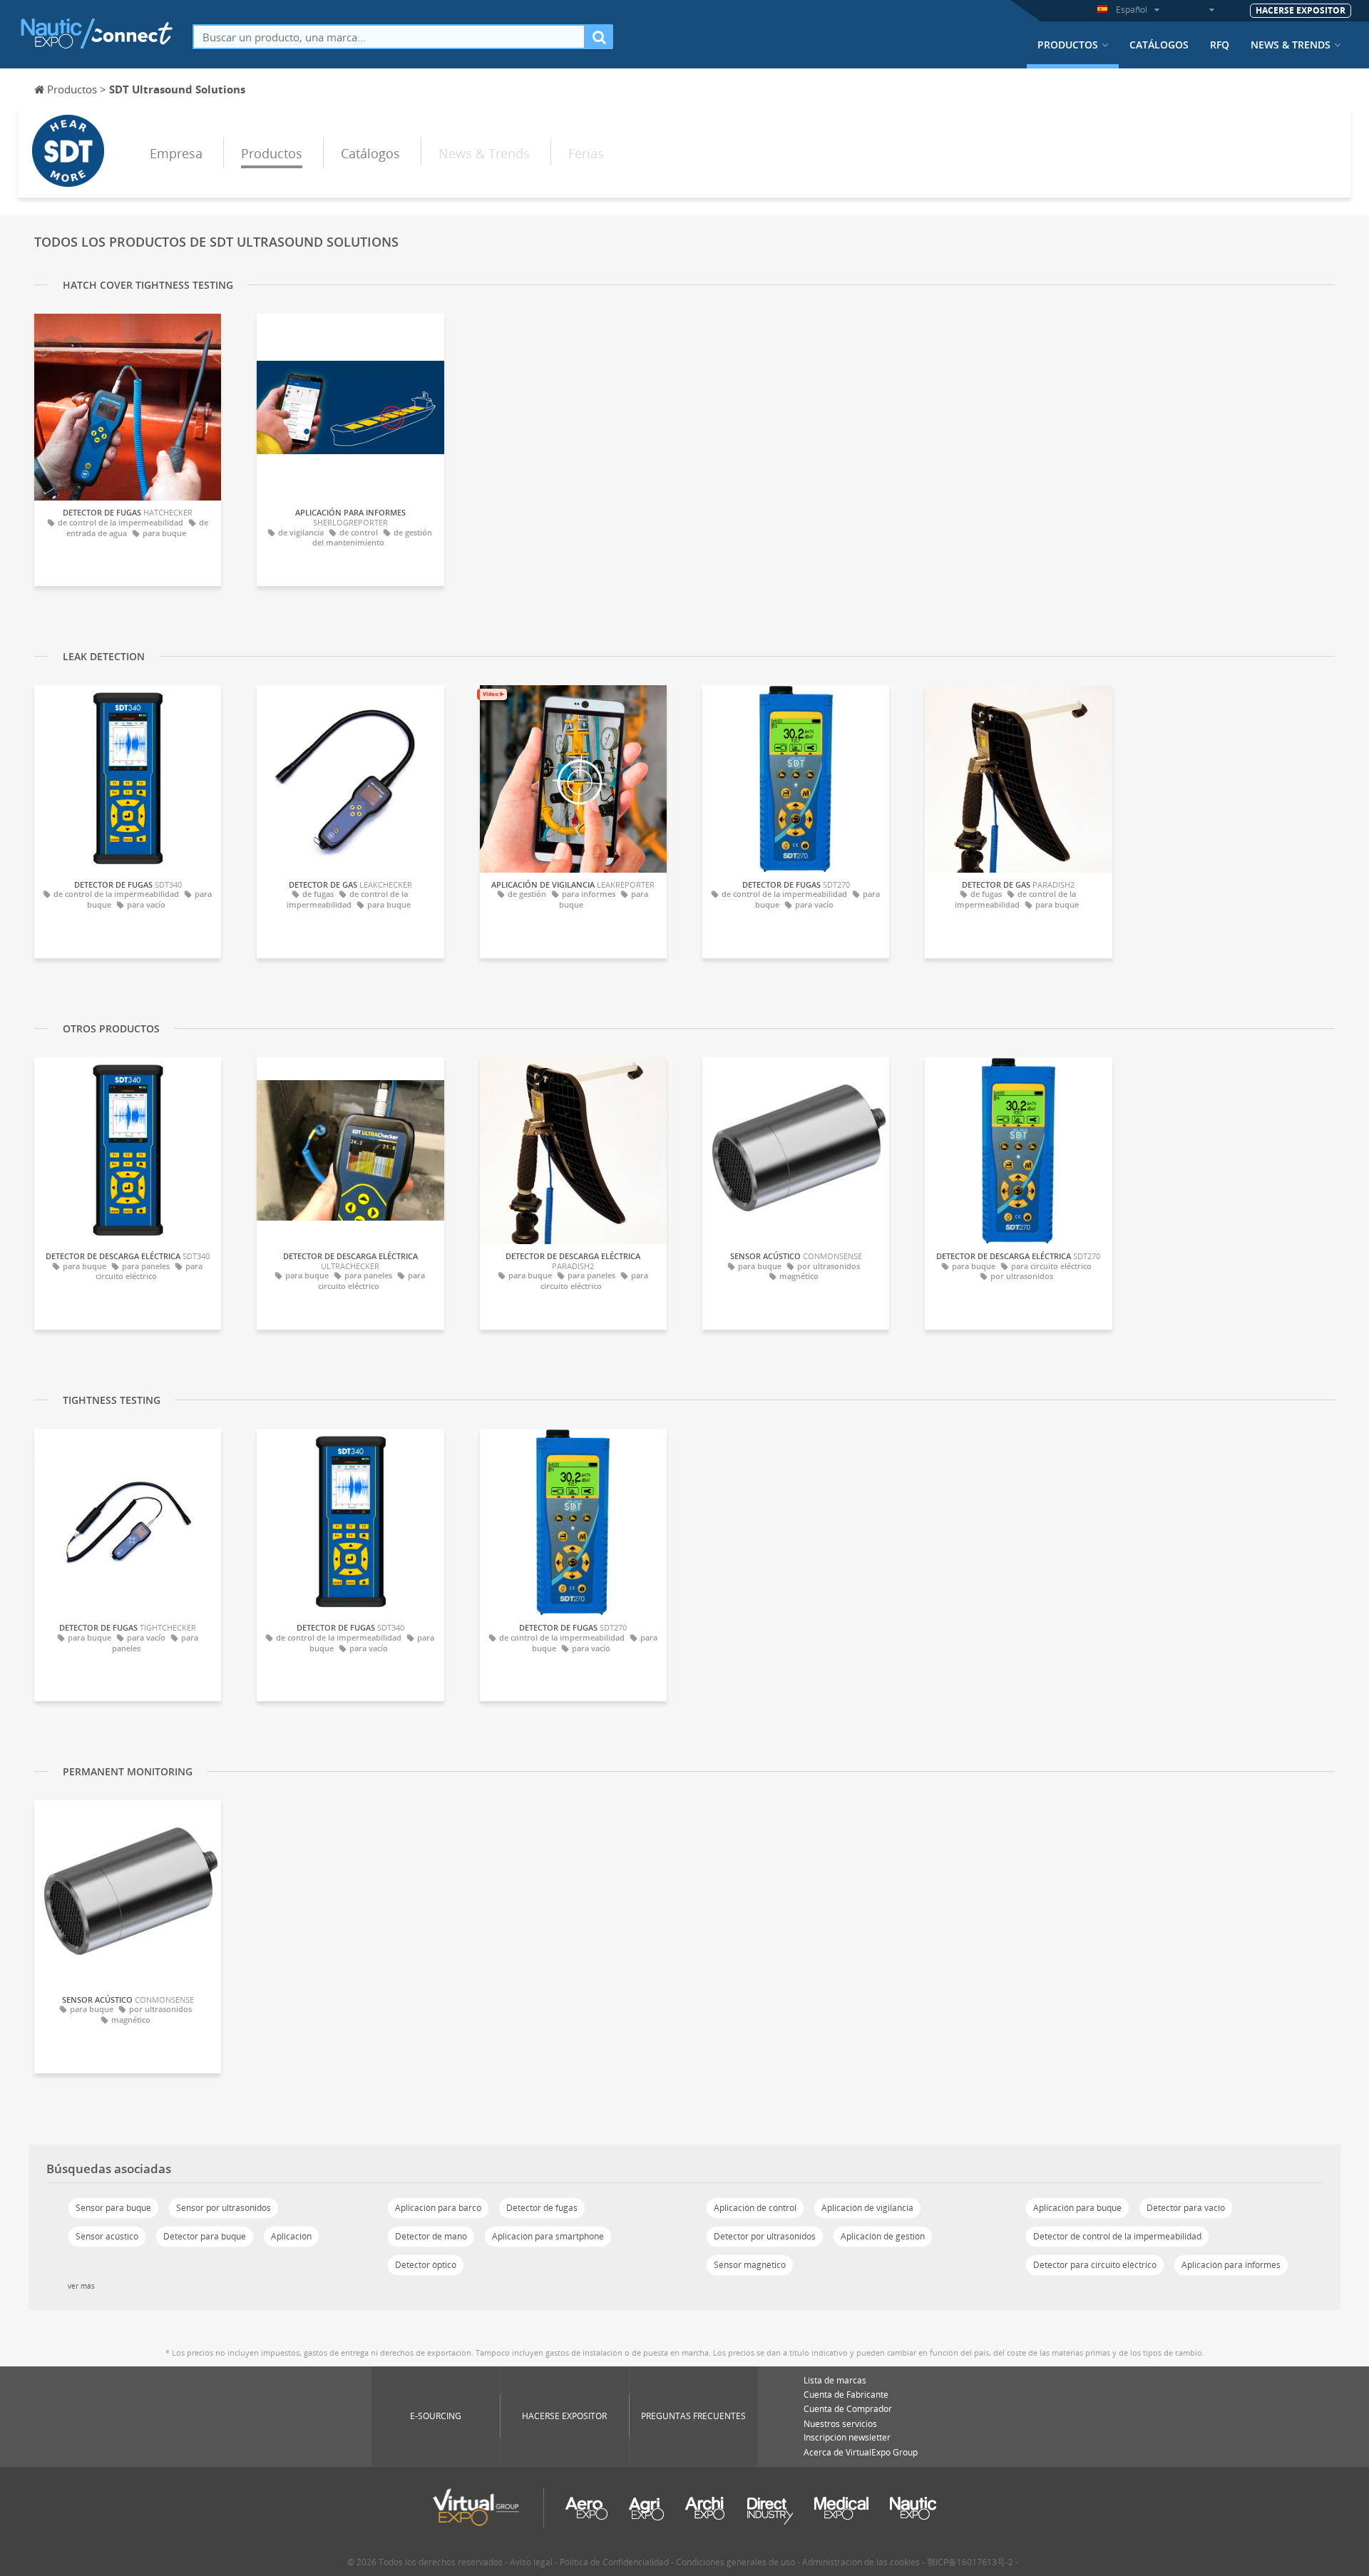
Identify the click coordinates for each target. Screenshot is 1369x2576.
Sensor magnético (750, 2265)
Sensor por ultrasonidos (224, 2208)
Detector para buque (205, 2236)
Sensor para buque (113, 2208)
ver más (81, 2286)
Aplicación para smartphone (548, 2236)
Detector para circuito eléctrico (1095, 2265)
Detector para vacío (1186, 2208)
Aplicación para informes (1231, 2265)
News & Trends (1291, 45)
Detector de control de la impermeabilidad (1117, 2236)
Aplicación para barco (438, 2208)
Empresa (176, 153)
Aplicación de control (755, 2208)
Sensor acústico (107, 2236)
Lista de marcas (835, 2380)
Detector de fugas (542, 2208)
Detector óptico (426, 2265)
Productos (1068, 45)
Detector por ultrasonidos (765, 2236)
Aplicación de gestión (883, 2236)
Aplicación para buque (1077, 2208)
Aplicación (291, 2236)
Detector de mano (431, 2236)
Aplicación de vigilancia (867, 2208)
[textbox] (389, 37)
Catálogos (1159, 45)
